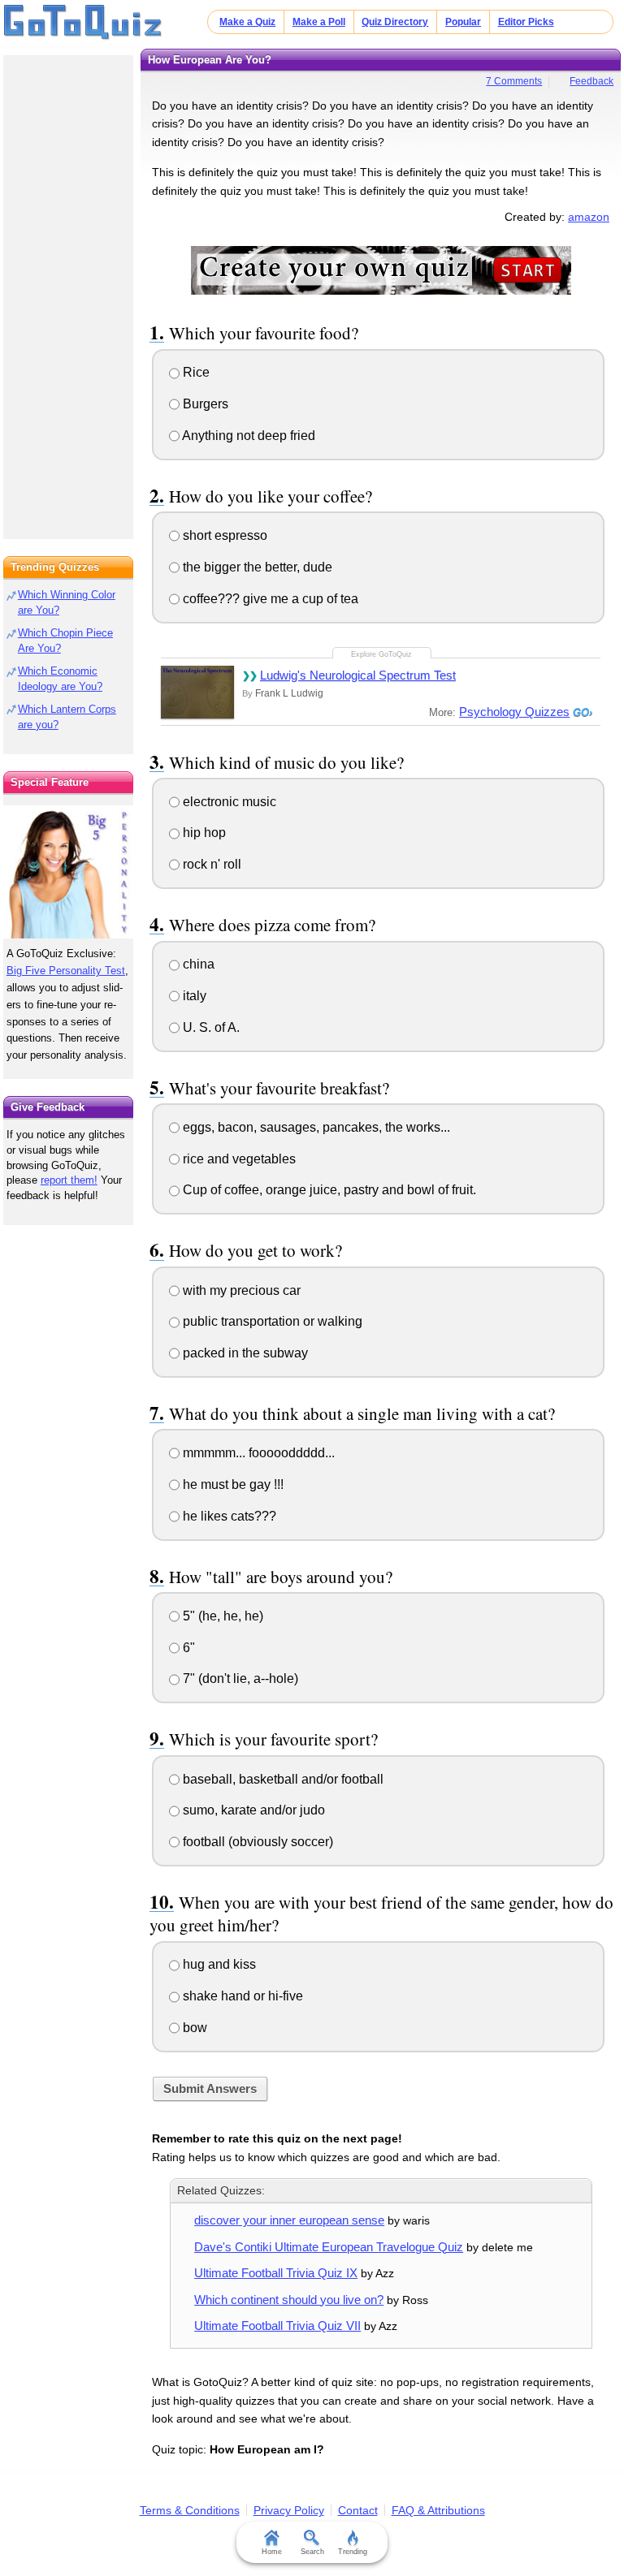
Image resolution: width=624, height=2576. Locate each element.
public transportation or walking (271, 1321)
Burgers (204, 404)
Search (312, 2552)
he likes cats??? (228, 1516)
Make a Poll (319, 22)
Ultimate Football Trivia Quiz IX (276, 2273)
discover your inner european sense (289, 2220)
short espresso (223, 535)
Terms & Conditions (190, 2510)
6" (187, 1648)
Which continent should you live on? (289, 2300)
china (197, 964)
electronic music (228, 802)
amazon (589, 217)
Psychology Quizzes (514, 712)
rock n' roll (210, 864)
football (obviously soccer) (256, 1842)
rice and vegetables (238, 1159)
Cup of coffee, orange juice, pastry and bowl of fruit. (328, 1190)
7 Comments (514, 81)
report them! (69, 1180)
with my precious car (240, 1290)
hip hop (203, 833)
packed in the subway (244, 1353)
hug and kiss (218, 1964)
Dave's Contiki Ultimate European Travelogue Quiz (329, 2247)
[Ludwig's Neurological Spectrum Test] (197, 692)
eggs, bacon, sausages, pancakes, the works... (315, 1127)
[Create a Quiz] (381, 270)
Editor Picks (526, 22)
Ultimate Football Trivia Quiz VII (277, 2326)
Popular (463, 22)
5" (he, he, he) (221, 1616)
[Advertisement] (68, 292)
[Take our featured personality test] (68, 872)
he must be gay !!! (232, 1484)
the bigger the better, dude (256, 567)
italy (193, 996)
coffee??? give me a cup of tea (269, 599)
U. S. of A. (210, 1027)
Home (272, 2552)
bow (193, 2028)
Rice (195, 372)
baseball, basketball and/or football (282, 1779)
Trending (353, 2552)
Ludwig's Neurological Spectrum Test (358, 675)
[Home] (83, 23)
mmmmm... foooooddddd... (257, 1453)
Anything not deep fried (247, 436)
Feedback (591, 81)
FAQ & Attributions (438, 2510)
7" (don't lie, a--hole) (239, 1678)
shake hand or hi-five (241, 1996)
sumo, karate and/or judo (252, 1810)
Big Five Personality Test (66, 971)
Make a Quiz (247, 22)
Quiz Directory (395, 22)
